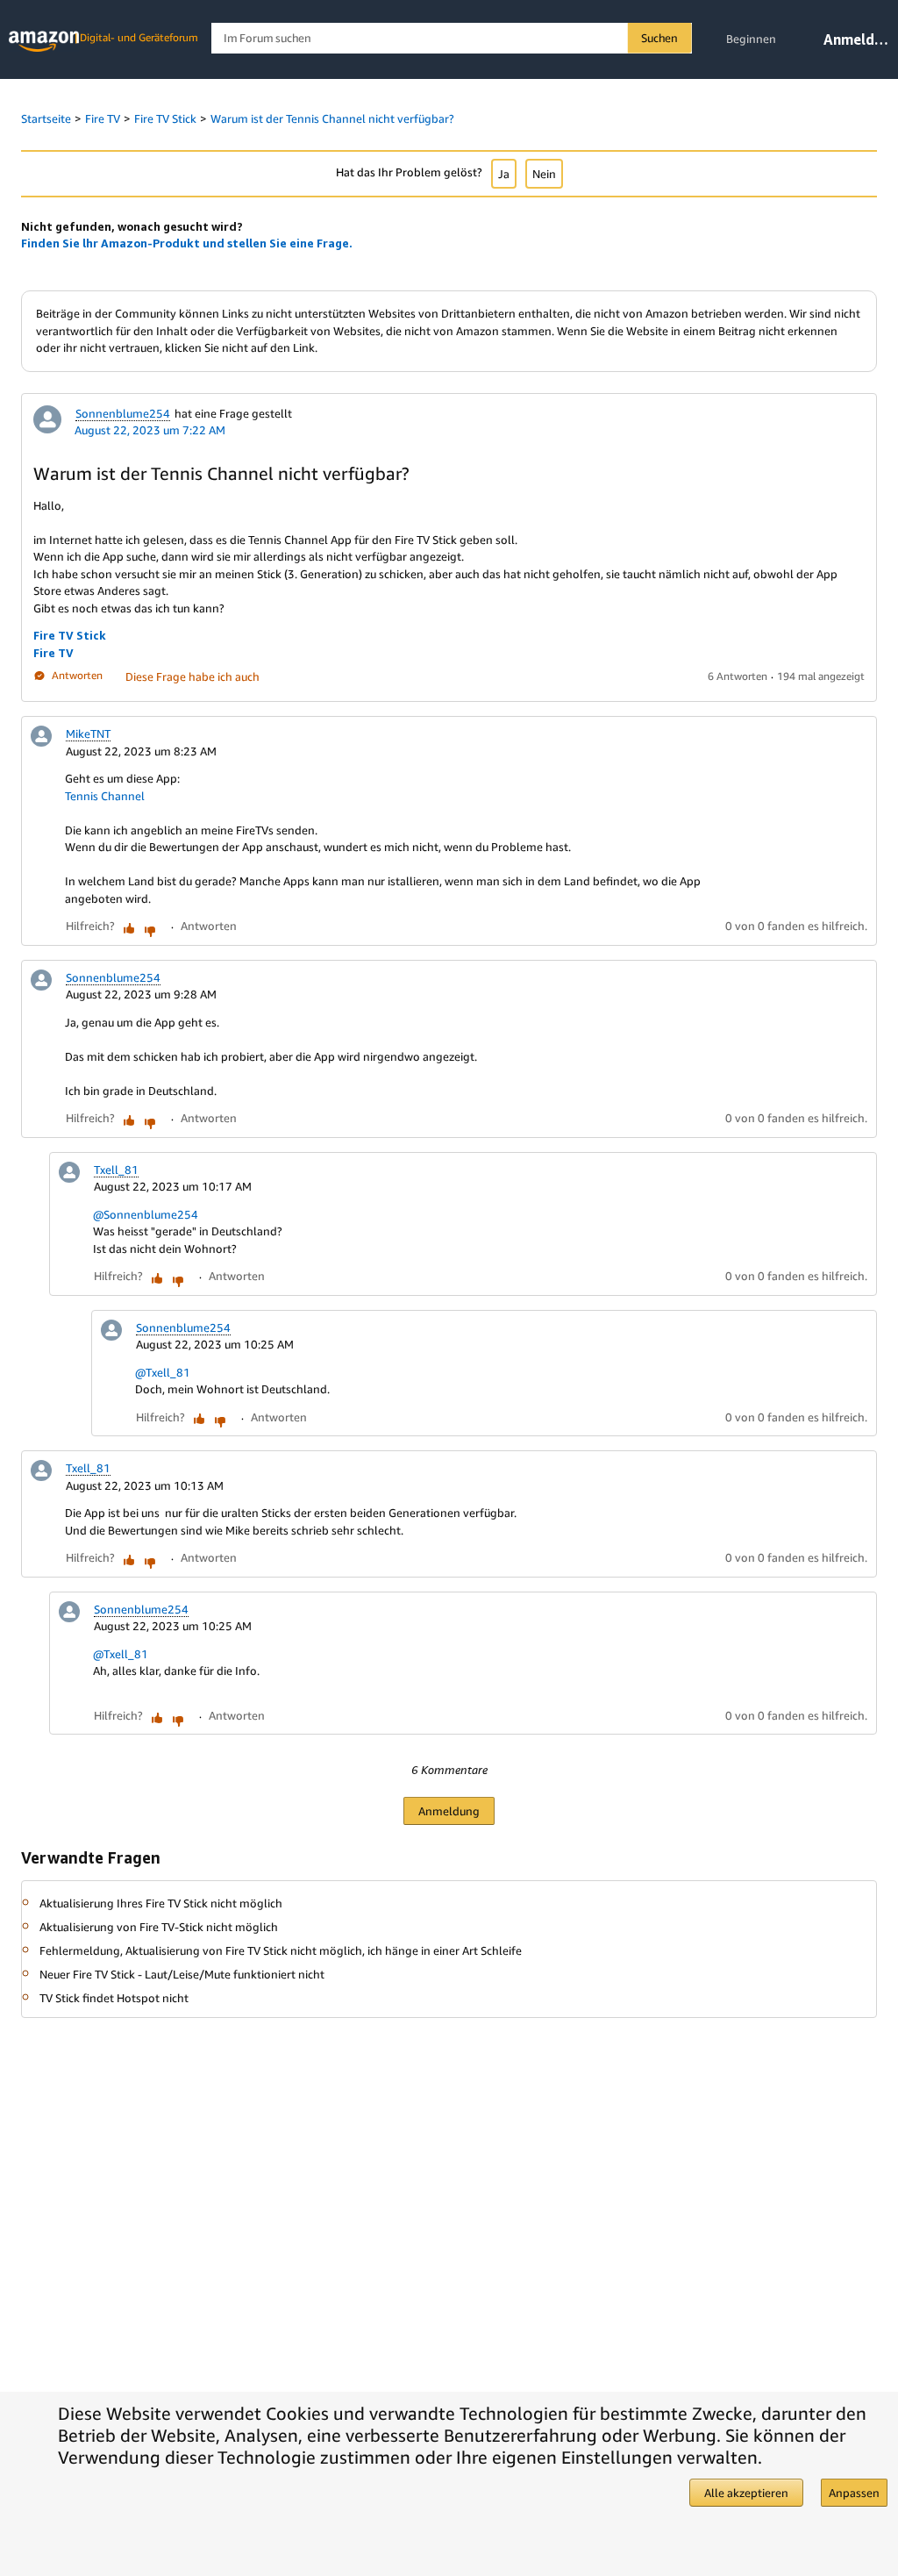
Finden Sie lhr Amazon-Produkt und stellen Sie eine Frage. (187, 243)
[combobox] (451, 38)
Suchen (659, 38)
